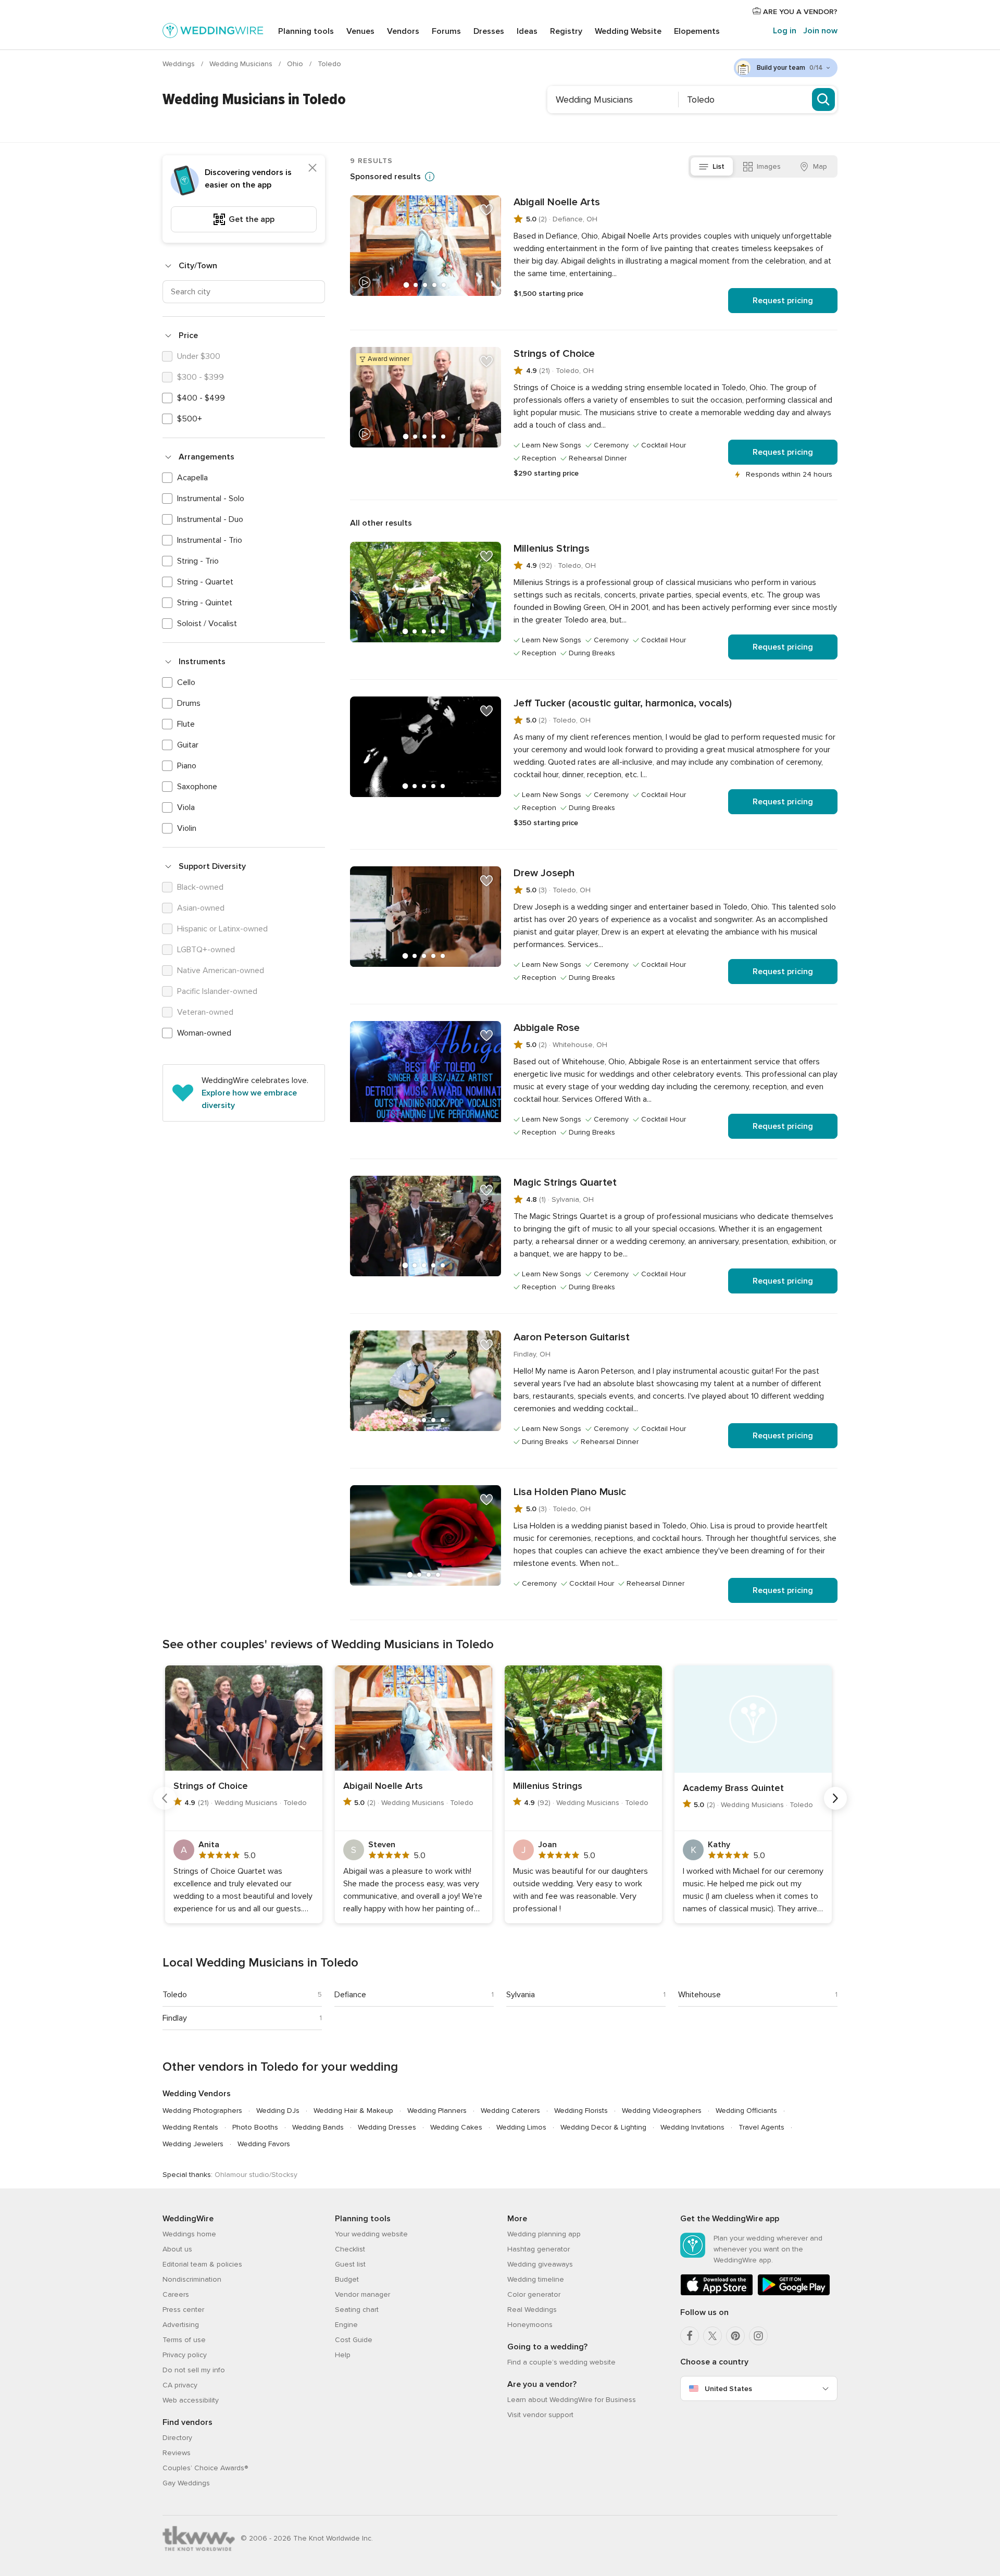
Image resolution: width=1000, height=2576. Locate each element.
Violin (187, 828)
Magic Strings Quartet (565, 1183)
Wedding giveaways (540, 2264)
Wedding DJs (278, 2111)
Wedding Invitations (692, 2127)
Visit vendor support (540, 2415)
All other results (381, 523)
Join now (820, 31)
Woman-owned (204, 1033)
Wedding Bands (318, 2127)
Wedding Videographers (662, 2111)
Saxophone (197, 787)
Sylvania (521, 1995)
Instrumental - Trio (210, 540)
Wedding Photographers (202, 2111)
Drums (189, 703)
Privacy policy (185, 2355)
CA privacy (180, 2385)
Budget (347, 2279)
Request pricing (783, 301)
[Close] (312, 168)
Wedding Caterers (510, 2111)
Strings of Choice (554, 354)
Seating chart (357, 2310)
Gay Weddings (186, 2483)
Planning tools (306, 31)
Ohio (296, 64)
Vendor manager (362, 2294)
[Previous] (165, 1798)
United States (728, 2389)
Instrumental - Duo (210, 519)
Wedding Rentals (190, 2127)
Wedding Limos (521, 2127)
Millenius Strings (552, 549)
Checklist (350, 2249)
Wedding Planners (437, 2111)
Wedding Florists (581, 2111)
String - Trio (198, 561)
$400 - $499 (201, 398)
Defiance (350, 1995)
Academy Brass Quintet (733, 1788)
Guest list (350, 2264)
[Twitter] (712, 2336)
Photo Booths (255, 2127)
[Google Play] (794, 2293)
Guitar (188, 745)
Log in (785, 31)
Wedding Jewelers (193, 2144)
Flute (186, 724)
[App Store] (717, 2293)
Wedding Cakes (456, 2127)
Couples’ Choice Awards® (205, 2468)
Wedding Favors (264, 2144)
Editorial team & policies (202, 2264)
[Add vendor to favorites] (486, 210)
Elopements (697, 31)
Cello (186, 682)
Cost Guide (354, 2340)
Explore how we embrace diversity (249, 1099)
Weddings (180, 64)
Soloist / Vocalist (207, 624)
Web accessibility (191, 2400)
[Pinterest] (735, 2336)
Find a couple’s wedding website (561, 2362)
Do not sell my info (194, 2370)
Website (628, 31)
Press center (183, 2310)
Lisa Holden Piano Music (570, 1492)
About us (177, 2249)
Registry (566, 31)
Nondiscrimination (192, 2279)
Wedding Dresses (387, 2127)
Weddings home (189, 2234)
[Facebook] (690, 2336)
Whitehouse (699, 1995)
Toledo (175, 1995)
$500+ (190, 419)
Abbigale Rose (547, 1028)
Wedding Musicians (242, 64)
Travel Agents (761, 2127)
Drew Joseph (544, 873)
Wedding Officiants (746, 2111)
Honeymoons (530, 2325)
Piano (187, 766)
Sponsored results (385, 177)
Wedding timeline (536, 2279)
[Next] (835, 1798)
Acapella (192, 478)
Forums (446, 31)
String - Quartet (205, 582)
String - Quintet (205, 603)
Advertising (181, 2325)
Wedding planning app (544, 2234)
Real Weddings (532, 2310)
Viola (186, 807)
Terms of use (184, 2340)
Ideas (527, 31)
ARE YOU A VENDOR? (799, 12)
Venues (360, 31)
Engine (346, 2325)
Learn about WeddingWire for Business (572, 2400)
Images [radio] (769, 166)
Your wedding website (371, 2234)
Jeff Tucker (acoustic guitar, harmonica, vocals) (623, 703)
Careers (176, 2294)
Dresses (489, 31)
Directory (177, 2438)
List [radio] (718, 166)
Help (343, 2355)
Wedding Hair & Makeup (353, 2111)
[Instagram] (758, 2336)
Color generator (534, 2294)
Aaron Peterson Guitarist (572, 1337)
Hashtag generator (539, 2249)
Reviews (177, 2453)
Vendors (403, 31)
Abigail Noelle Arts (557, 202)
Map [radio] (820, 166)
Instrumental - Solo (211, 499)
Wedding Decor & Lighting (603, 2127)
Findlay (175, 2018)
